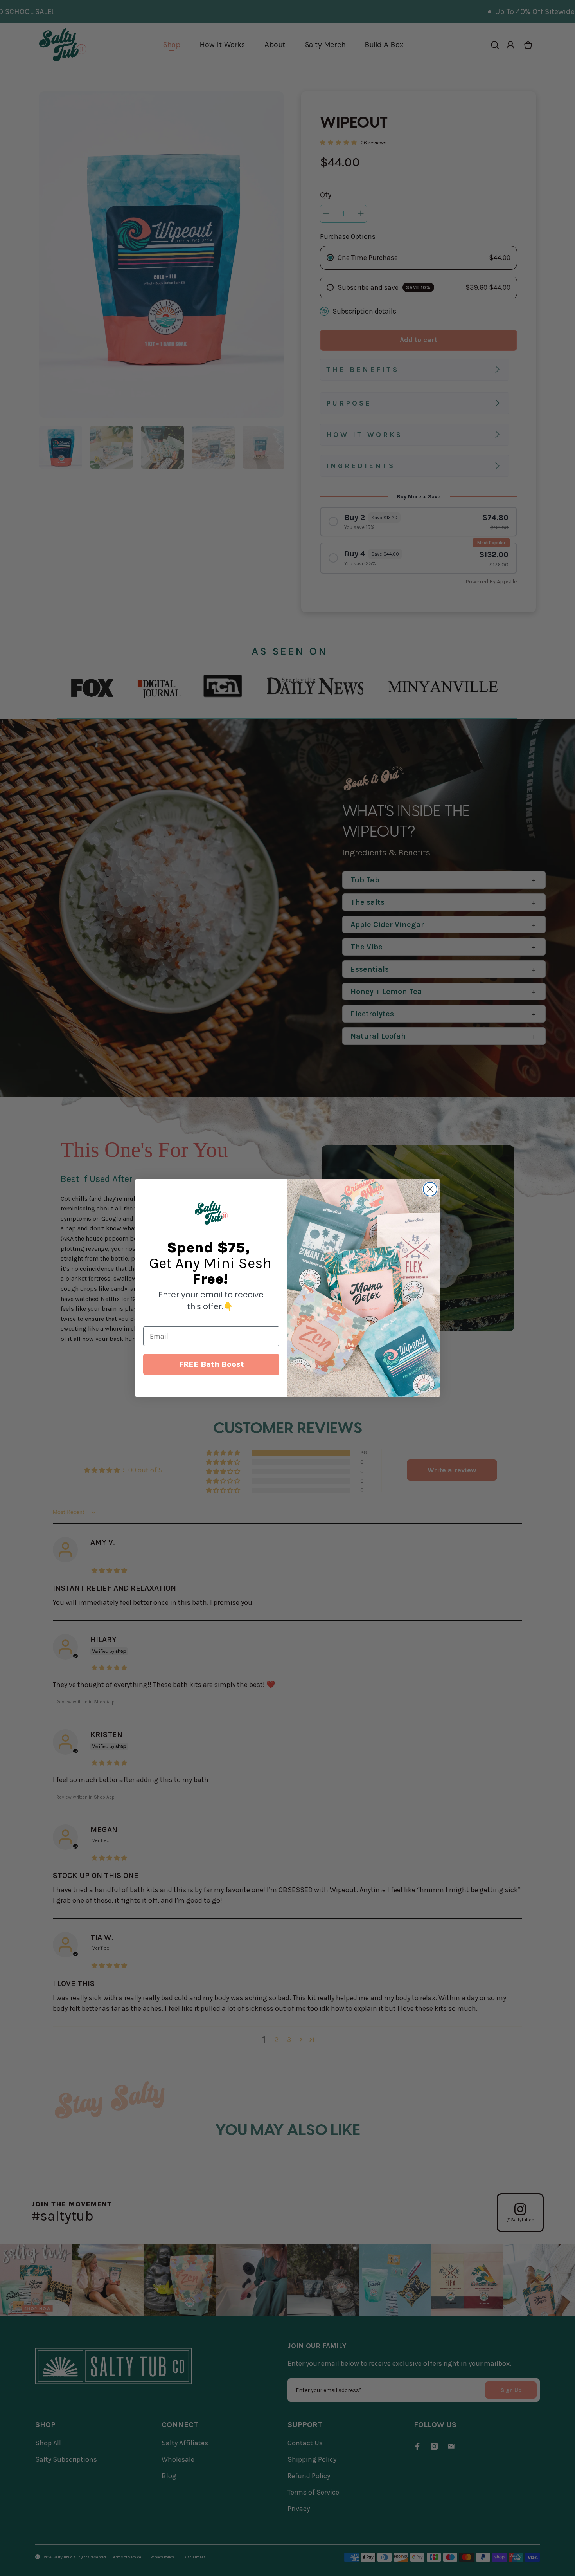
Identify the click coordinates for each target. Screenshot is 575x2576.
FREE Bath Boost (211, 1364)
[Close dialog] (430, 1189)
